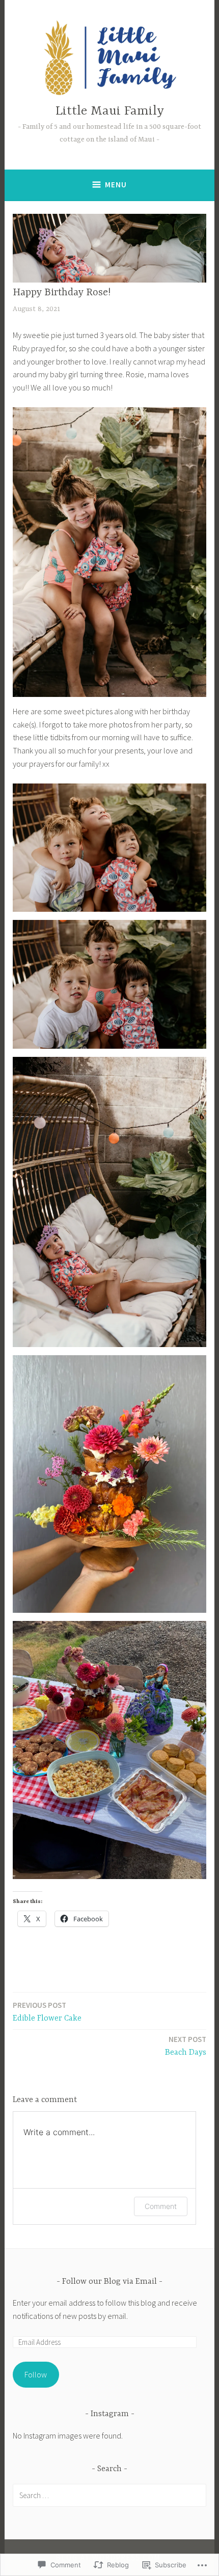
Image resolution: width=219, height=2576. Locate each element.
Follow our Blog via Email (109, 2282)
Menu (116, 185)
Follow (36, 2374)
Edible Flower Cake (47, 2012)
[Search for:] (109, 2495)
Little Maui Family (110, 111)
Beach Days (186, 2046)
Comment (161, 2206)
